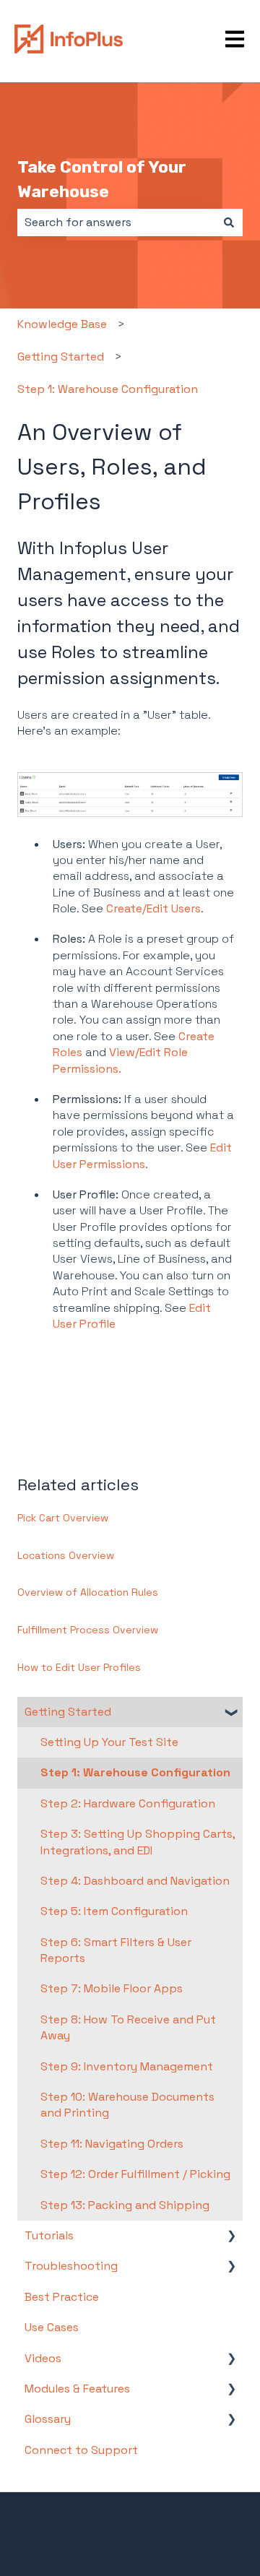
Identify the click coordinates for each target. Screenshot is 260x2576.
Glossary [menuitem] (48, 2419)
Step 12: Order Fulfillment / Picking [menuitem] (135, 2174)
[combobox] (116, 222)
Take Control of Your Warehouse (102, 180)
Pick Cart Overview (63, 1518)
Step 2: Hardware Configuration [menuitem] (128, 1803)
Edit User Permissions (142, 1155)
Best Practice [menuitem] (62, 2297)
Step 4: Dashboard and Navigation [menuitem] (135, 1881)
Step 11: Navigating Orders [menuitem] (112, 2144)
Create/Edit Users (153, 908)
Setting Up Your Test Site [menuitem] (109, 1742)
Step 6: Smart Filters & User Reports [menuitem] (116, 1950)
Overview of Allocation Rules (88, 1592)
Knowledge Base (62, 324)
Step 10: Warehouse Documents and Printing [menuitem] (127, 2105)
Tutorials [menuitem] (49, 2235)
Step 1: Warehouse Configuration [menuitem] (135, 1772)
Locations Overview (66, 1555)
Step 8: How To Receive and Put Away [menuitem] (128, 2027)
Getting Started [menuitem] (68, 1712)
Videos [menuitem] (43, 2358)
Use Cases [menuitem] (52, 2327)
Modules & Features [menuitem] (77, 2389)
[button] (231, 1713)
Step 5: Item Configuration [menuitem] (114, 1911)
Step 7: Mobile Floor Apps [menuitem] (112, 1988)
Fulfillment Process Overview (88, 1630)
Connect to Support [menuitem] (81, 2450)
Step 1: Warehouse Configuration (108, 389)
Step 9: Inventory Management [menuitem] (127, 2066)
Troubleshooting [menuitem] (71, 2266)
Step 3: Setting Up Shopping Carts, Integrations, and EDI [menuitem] (138, 1842)
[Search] (229, 222)
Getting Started (61, 356)
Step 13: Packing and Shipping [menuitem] (125, 2205)
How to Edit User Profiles (79, 1667)
